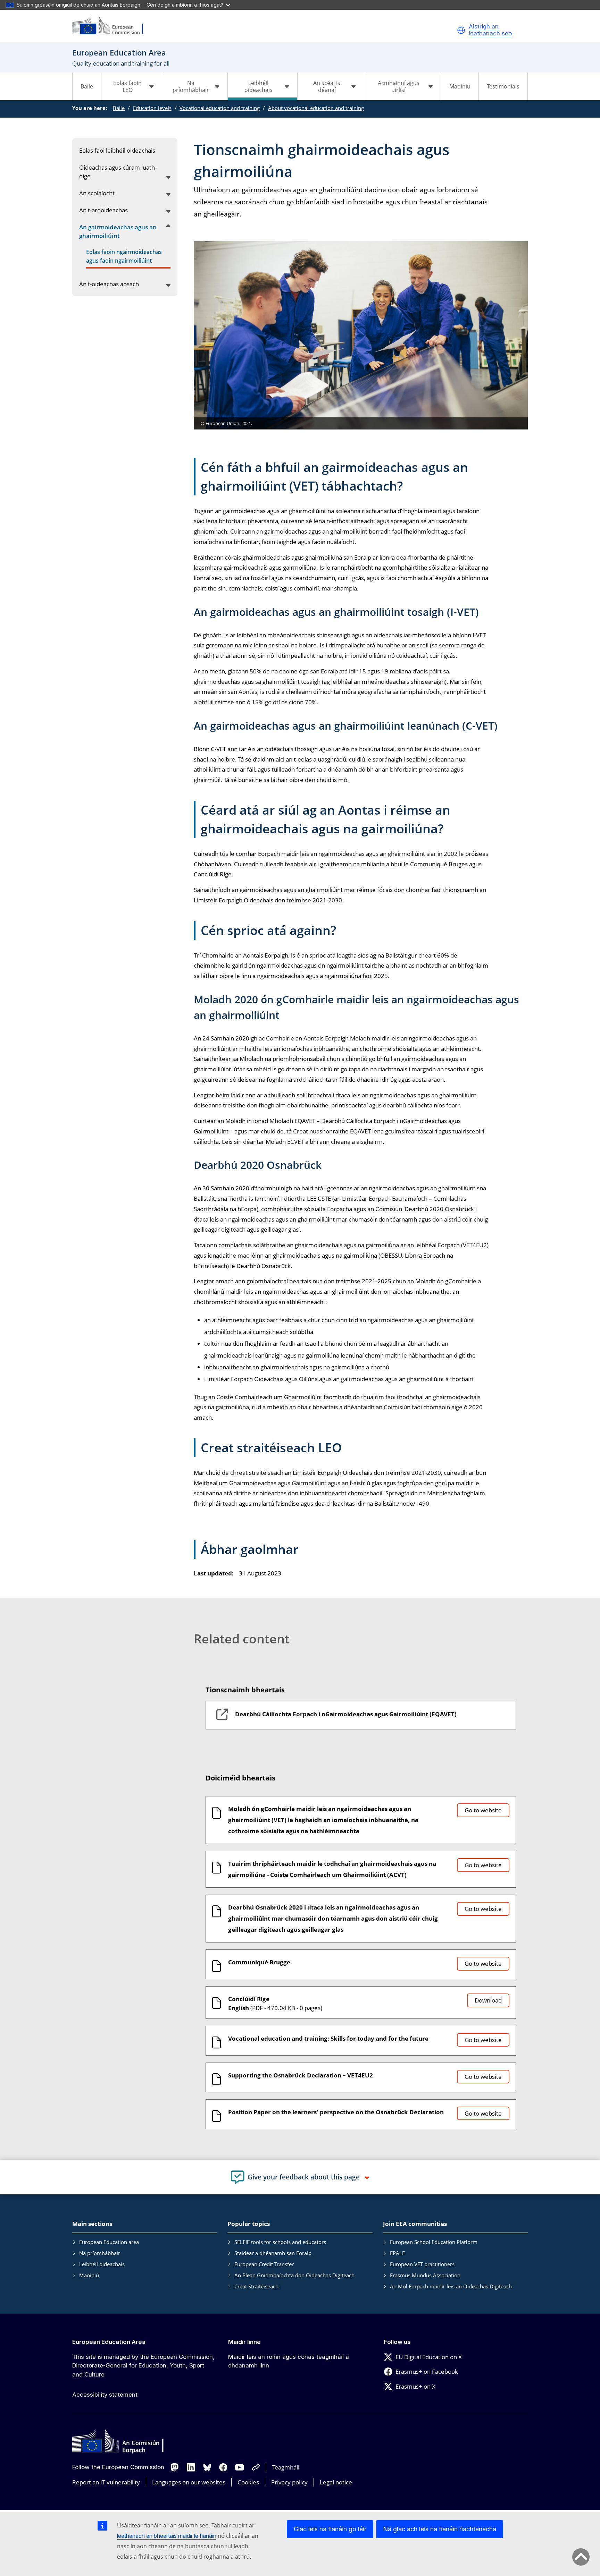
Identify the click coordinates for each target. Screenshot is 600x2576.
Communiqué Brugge (259, 1962)
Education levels (152, 108)
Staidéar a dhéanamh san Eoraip (273, 2253)
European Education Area (109, 2342)
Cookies (248, 2482)
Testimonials (503, 86)
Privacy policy (289, 2482)
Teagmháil (286, 2467)
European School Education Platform (434, 2242)
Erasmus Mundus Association (425, 2275)
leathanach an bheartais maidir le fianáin (167, 2536)
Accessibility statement (105, 2395)
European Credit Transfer (264, 2264)
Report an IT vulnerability (106, 2482)
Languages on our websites (189, 2482)
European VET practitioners (422, 2264)
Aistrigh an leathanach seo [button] (490, 30)
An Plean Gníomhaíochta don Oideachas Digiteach (294, 2275)
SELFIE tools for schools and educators (280, 2242)
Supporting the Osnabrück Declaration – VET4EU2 (301, 2075)
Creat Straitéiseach (256, 2286)
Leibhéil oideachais (102, 2264)
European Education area (109, 2242)
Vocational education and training (220, 108)
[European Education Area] (112, 26)
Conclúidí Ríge (249, 1999)
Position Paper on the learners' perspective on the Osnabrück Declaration (336, 2112)
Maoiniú (460, 86)
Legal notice (336, 2482)
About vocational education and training (316, 108)
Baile (87, 86)
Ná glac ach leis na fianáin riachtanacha (440, 2529)
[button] (461, 30)
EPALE (397, 2253)
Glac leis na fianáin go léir (330, 2529)
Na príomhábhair (100, 2253)
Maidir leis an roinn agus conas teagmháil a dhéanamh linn (289, 2361)
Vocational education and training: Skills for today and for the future (328, 2038)
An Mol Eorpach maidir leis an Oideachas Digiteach (451, 2286)
